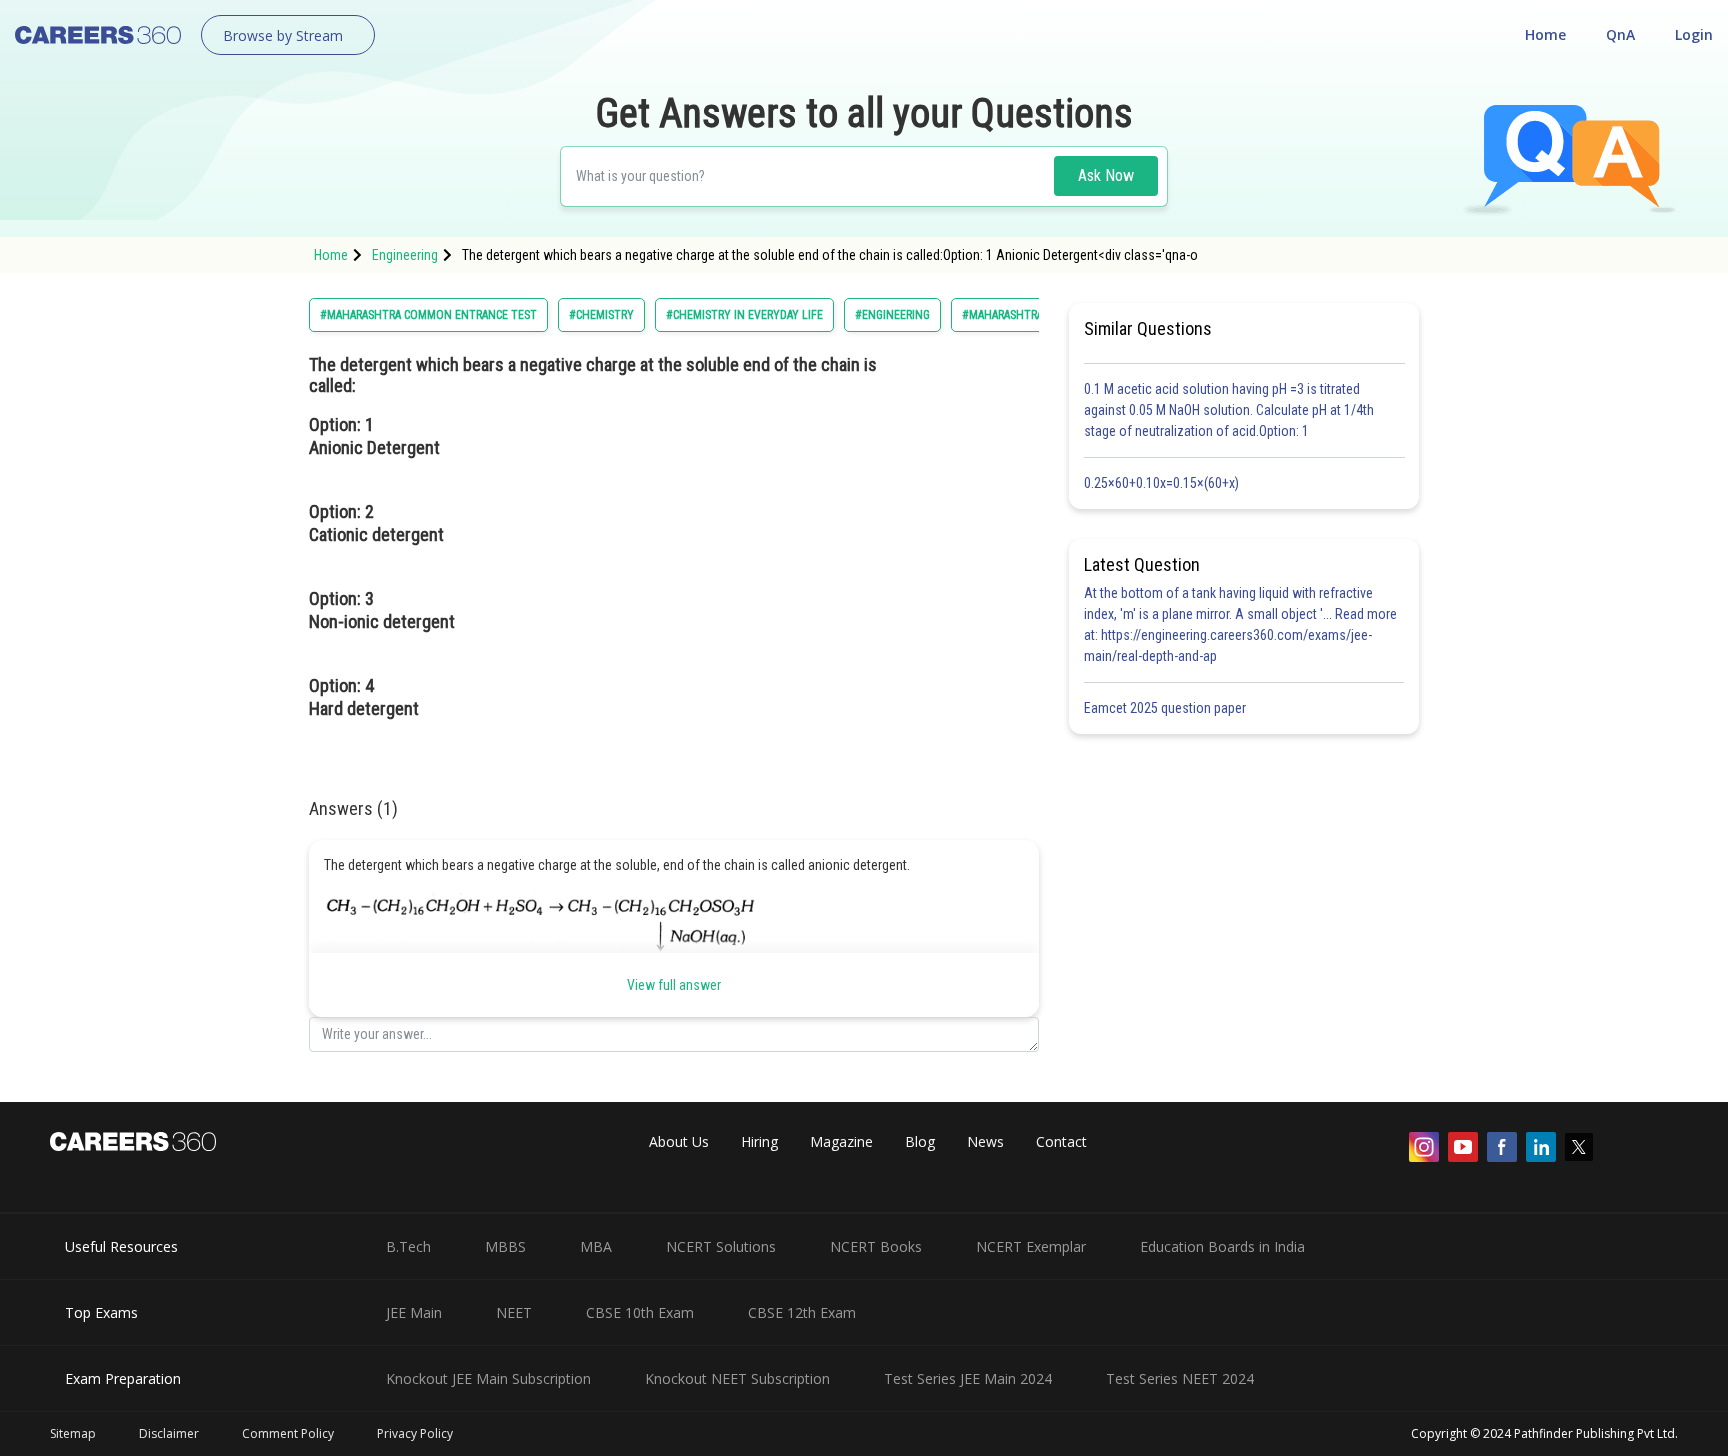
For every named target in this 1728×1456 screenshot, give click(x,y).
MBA (596, 1246)
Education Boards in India (1222, 1246)
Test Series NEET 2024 (1180, 1378)
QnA (1620, 34)
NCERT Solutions (721, 1246)
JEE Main (414, 1312)
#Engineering (892, 315)
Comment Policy (288, 1433)
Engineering (405, 255)
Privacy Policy (415, 1433)
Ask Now (1106, 175)
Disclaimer (169, 1433)
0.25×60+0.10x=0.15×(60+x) (1164, 483)
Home (1545, 34)
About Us (679, 1141)
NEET (514, 1312)
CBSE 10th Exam (640, 1312)
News (985, 1141)
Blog (920, 1141)
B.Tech (408, 1246)
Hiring (759, 1141)
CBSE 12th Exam (802, 1312)
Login (1694, 34)
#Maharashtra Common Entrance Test (428, 315)
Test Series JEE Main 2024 (968, 1378)
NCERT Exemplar (1031, 1246)
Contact (1061, 1141)
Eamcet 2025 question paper (1166, 708)
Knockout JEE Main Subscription (488, 1378)
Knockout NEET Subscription (737, 1378)
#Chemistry (601, 315)
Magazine (841, 1141)
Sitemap (73, 1433)
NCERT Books (876, 1246)
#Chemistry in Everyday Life (744, 315)
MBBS (505, 1246)
